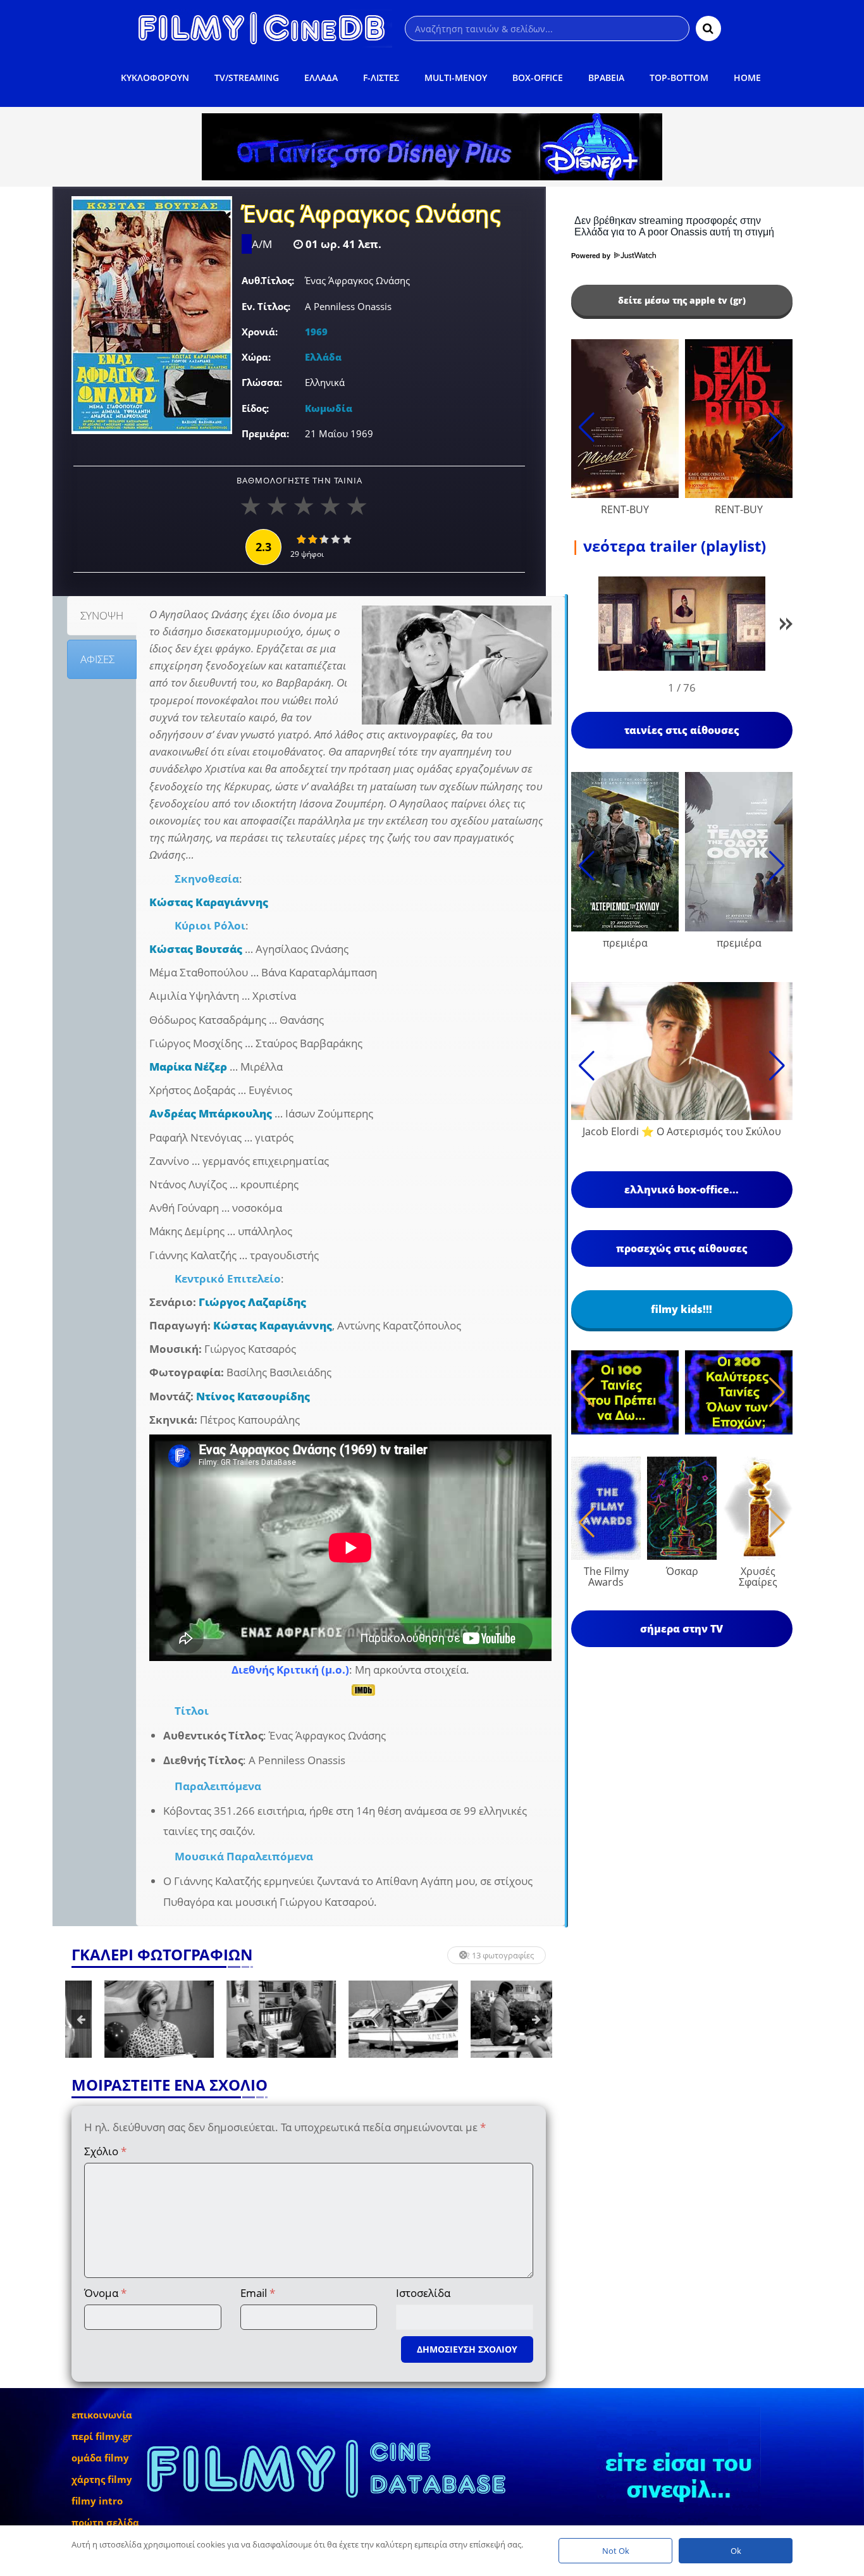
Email (258, 2293)
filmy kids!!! (682, 1309)
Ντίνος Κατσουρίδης (253, 1396)
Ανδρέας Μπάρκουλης (211, 1113)
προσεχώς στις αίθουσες (682, 1248)
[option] (126, 2019)
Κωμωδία (329, 408)
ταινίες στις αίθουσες (682, 730)
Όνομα (105, 2293)
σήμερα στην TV (682, 1629)
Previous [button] (81, 2019)
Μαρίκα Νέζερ (188, 1067)
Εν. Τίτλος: (266, 306)
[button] (786, 626)
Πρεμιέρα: (265, 433)
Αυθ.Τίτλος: (268, 280)
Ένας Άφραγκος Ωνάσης (371, 215)
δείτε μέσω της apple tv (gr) (682, 300)
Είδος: (255, 408)
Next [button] (536, 2019)
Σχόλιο (105, 2151)
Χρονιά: (260, 332)
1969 (316, 332)
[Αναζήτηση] (708, 28)
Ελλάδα (323, 357)
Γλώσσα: (262, 382)
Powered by (592, 256)
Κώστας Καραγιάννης (209, 902)
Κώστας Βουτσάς (196, 949)
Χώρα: (256, 357)
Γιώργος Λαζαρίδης (252, 1302)
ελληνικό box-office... (682, 1190)
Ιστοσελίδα (423, 2293)
